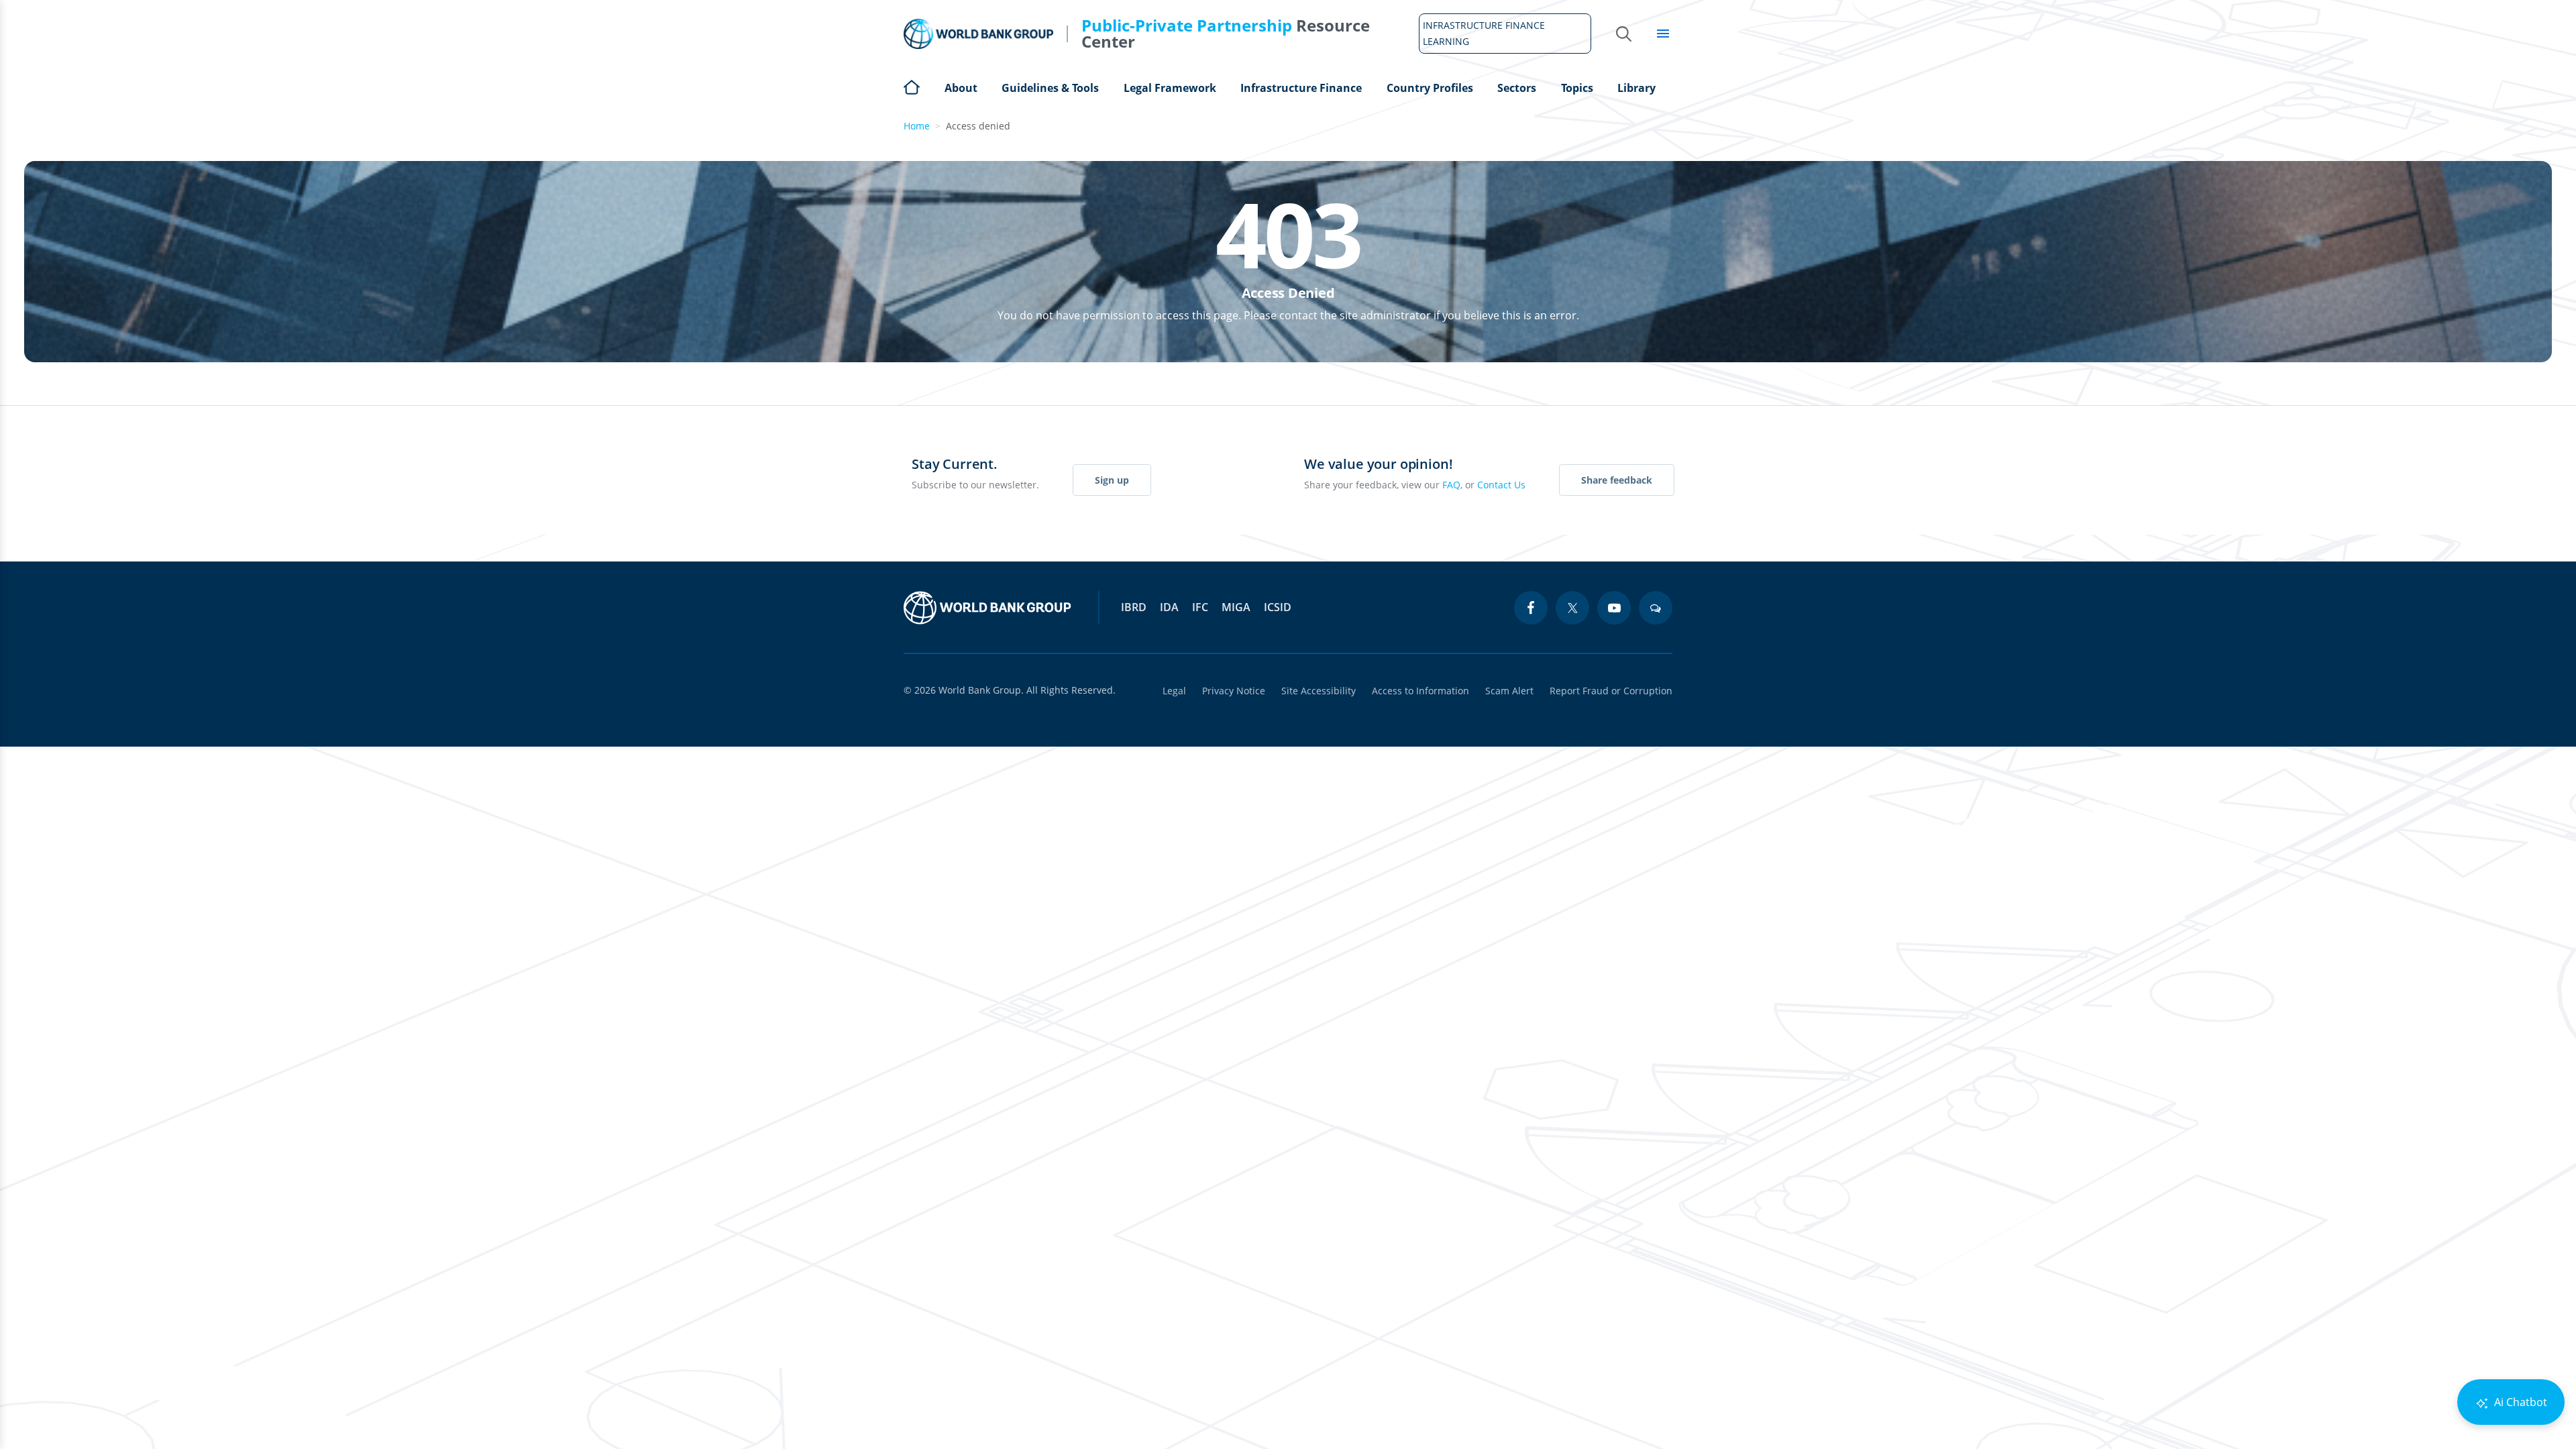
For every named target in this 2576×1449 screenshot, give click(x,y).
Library (1636, 88)
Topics (1577, 88)
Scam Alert (1509, 691)
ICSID (1278, 607)
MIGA (1236, 607)
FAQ (1451, 485)
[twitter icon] (1572, 608)
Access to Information (1420, 691)
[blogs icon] (1656, 608)
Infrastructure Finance (1301, 88)
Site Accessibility (1319, 691)
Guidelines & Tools (1050, 88)
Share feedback (1617, 480)
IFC (1200, 607)
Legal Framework (1170, 88)
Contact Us (1501, 485)
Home (912, 86)
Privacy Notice (1234, 691)
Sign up (1112, 480)
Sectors (1517, 88)
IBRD (1134, 607)
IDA (1169, 607)
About (961, 88)
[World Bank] (987, 608)
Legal (1174, 691)
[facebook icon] (1531, 608)
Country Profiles (1430, 88)
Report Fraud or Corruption (1611, 691)
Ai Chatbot (2519, 1402)
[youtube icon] (1614, 608)
